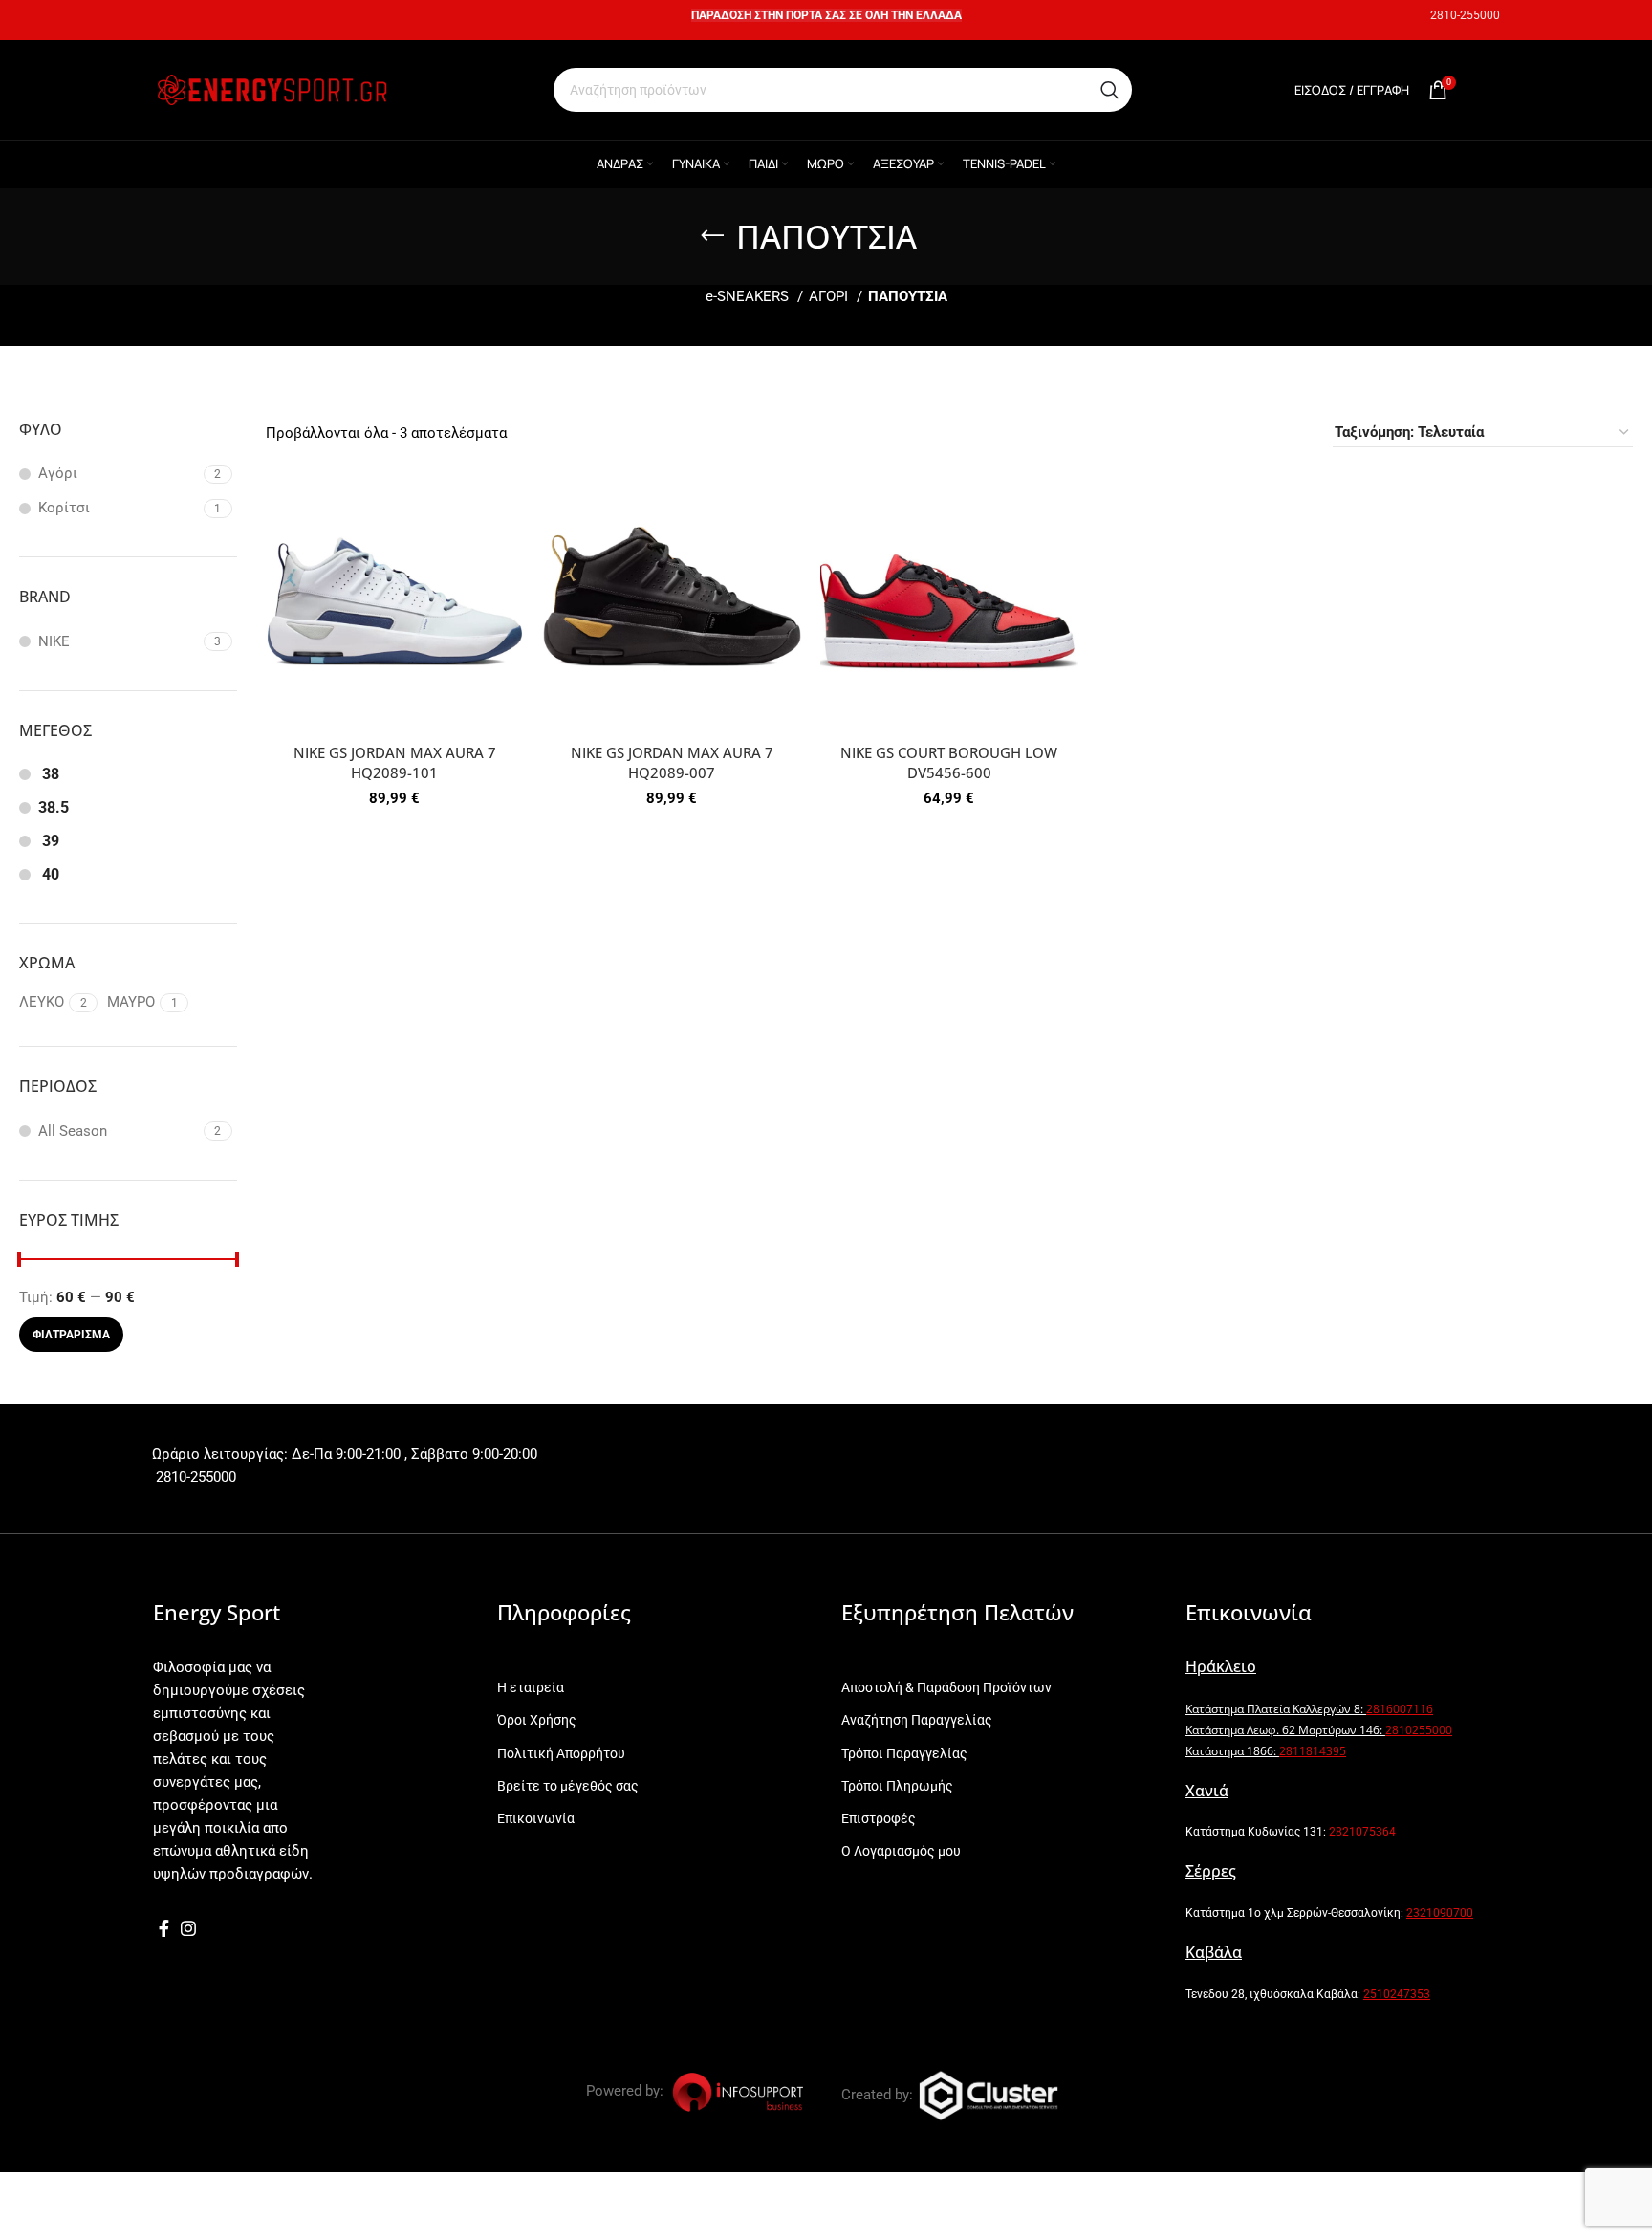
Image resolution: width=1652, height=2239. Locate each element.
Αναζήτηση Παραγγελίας (917, 1720)
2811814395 (1313, 1751)
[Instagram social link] (188, 1928)
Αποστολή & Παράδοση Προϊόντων (946, 1687)
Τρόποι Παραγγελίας (904, 1753)
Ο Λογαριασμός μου (901, 1851)
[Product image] (395, 605)
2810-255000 (1465, 15)
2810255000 (1419, 1730)
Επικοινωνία (536, 1818)
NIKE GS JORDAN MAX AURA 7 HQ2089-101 (395, 762)
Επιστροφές (879, 1818)
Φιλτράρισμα (71, 1335)
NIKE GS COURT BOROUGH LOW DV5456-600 (949, 762)
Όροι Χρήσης (537, 1720)
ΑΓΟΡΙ (830, 296)
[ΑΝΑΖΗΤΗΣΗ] (1110, 90)
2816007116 (1400, 1709)
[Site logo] (272, 89)
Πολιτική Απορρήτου (561, 1753)
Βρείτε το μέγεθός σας (568, 1786)
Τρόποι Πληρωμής (897, 1786)
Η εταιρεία (531, 1687)
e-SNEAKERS (749, 296)
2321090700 (1440, 1913)
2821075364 (1362, 1832)
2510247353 (1397, 1994)
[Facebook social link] (164, 1928)
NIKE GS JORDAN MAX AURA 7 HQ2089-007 (672, 762)
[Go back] (712, 236)
